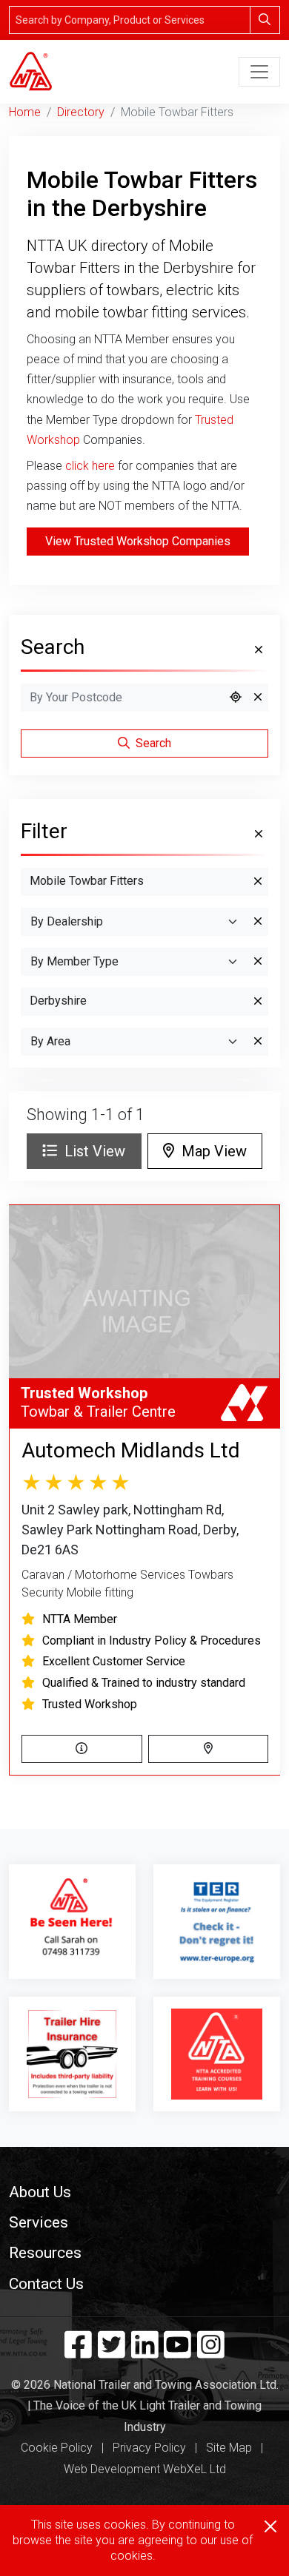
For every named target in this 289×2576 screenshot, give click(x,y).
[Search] (265, 20)
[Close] (270, 2526)
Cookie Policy (57, 2448)
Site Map (229, 2448)
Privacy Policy (149, 2448)
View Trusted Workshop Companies (138, 541)
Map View (210, 1151)
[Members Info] (82, 1749)
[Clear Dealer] (258, 922)
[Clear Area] (258, 1042)
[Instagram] (211, 2352)
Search (152, 743)
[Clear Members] (258, 962)
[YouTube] (177, 2352)
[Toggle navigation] (259, 72)
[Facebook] (78, 2352)
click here (90, 466)
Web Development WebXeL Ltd (145, 2469)
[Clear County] (258, 1002)
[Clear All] (257, 650)
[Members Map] (209, 1749)
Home (25, 112)
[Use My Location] (236, 698)
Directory (81, 112)
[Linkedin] (145, 2352)
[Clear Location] (258, 698)
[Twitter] (112, 2352)
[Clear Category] (258, 882)
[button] (144, 2192)
